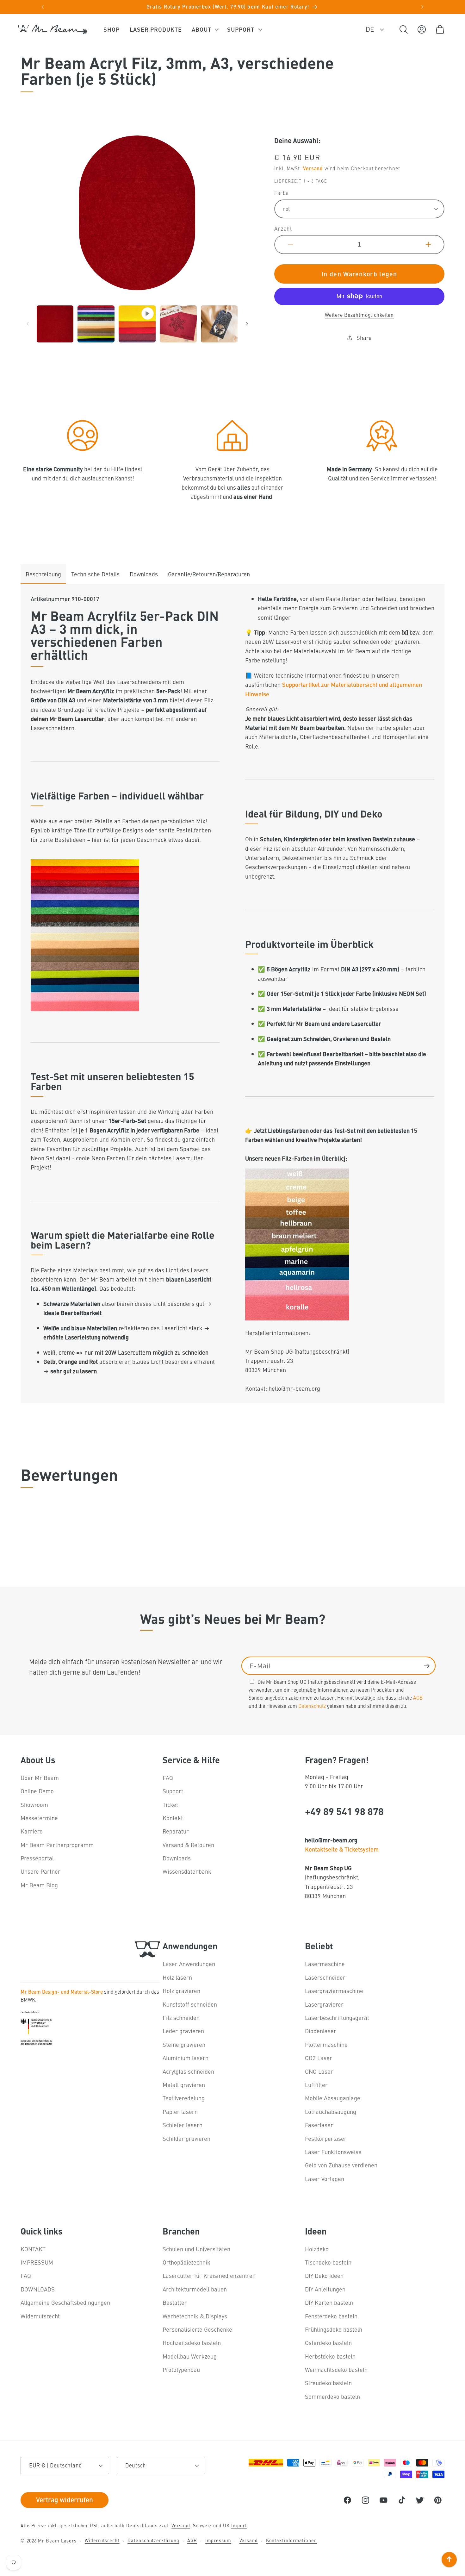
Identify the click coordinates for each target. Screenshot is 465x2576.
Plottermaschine (326, 2044)
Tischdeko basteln (328, 2262)
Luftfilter (316, 2085)
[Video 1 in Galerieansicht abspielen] (137, 324)
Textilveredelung (184, 2098)
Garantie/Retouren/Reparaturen (209, 574)
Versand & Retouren (188, 1845)
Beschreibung (43, 574)
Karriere (32, 1831)
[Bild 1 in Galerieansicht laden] (55, 324)
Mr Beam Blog (39, 1885)
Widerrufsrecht (40, 2316)
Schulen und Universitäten (196, 2249)
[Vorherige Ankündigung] (43, 7)
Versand (313, 168)
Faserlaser (319, 2125)
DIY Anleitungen (325, 2289)
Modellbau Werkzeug (190, 2356)
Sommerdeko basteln (332, 2396)
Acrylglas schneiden (188, 2071)
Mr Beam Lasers (57, 2541)
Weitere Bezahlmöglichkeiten (359, 315)
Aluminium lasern (186, 2058)
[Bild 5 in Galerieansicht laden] (178, 324)
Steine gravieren (184, 2044)
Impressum (218, 2540)
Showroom (34, 1805)
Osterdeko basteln (328, 2343)
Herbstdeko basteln (330, 2356)
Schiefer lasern (183, 2125)
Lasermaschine (325, 1964)
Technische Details (95, 574)
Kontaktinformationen (291, 2540)
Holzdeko (317, 2249)
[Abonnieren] (427, 1666)
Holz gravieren (181, 1991)
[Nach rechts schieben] (247, 324)
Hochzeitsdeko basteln (192, 2343)
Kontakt (173, 1818)
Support (173, 1791)
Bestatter (175, 2302)
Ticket (170, 1805)
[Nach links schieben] (28, 324)
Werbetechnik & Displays (195, 2316)
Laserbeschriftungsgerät (337, 2018)
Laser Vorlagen (325, 2179)
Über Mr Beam (40, 1778)
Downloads (144, 574)
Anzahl (283, 229)
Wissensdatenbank (187, 1871)
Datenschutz (312, 1706)
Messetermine (39, 1818)
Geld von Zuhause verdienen (341, 2165)
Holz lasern (177, 1977)
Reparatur (176, 1831)
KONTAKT (33, 2249)
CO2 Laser (319, 2058)
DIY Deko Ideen (324, 2275)
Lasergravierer (324, 2004)
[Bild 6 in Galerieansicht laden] (219, 324)
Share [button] (364, 338)
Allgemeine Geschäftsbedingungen (65, 2302)
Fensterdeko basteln (331, 2316)
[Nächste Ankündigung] (423, 7)
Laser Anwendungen (189, 1964)
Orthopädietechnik (186, 2262)
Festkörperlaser (326, 2138)
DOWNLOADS (38, 2289)
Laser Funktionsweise (333, 2152)
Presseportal (37, 1858)
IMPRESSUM (37, 2262)
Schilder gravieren (186, 2138)
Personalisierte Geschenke (197, 2329)
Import (239, 2525)
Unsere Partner (40, 1871)
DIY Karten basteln (329, 2302)
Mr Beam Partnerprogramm (57, 1845)
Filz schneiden (181, 2018)
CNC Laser (319, 2071)
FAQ (168, 1778)
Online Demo (37, 1791)
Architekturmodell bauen (195, 2289)
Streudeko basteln (328, 2383)
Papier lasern (180, 2112)
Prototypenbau (181, 2369)
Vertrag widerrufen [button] (65, 2499)
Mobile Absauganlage (333, 2098)
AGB (418, 1697)
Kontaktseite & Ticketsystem (342, 1849)
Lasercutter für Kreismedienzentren (209, 2275)
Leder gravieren (183, 2031)
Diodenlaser (321, 2031)
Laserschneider (325, 1977)
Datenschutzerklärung (153, 2540)
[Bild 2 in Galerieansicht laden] (96, 324)
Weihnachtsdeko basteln (336, 2369)
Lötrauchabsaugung (331, 2112)
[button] (205, 29)
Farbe (282, 193)
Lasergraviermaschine (334, 1991)
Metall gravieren (184, 2085)
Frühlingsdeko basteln (334, 2329)
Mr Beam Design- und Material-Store (62, 1991)
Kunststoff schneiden (190, 2004)
